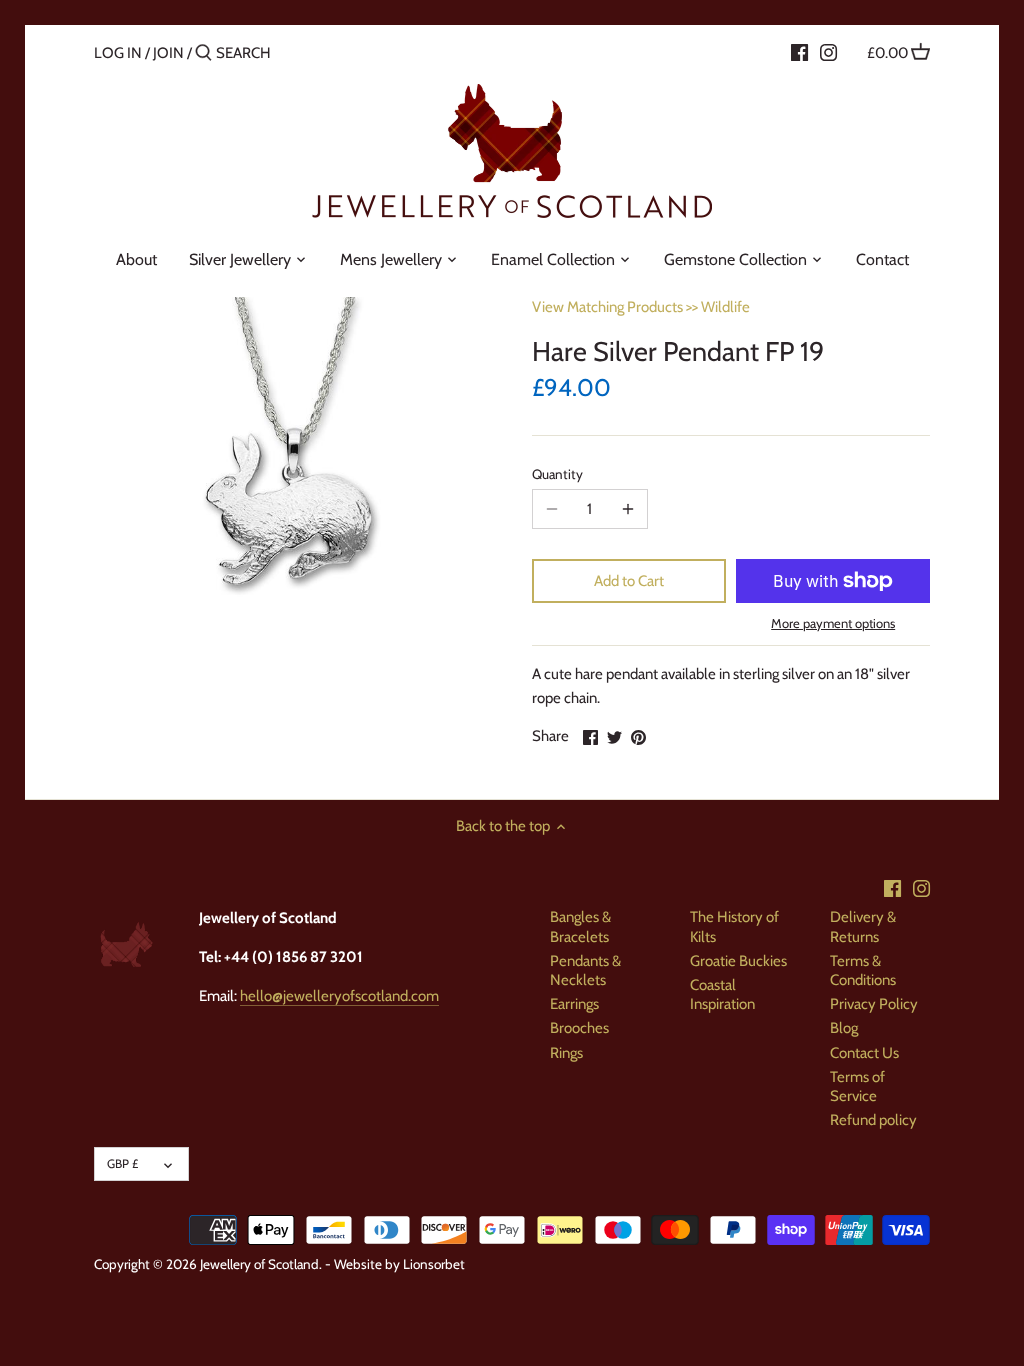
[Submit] (203, 53)
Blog (844, 1028)
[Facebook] (799, 52)
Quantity (557, 474)
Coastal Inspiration (722, 995)
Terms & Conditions (863, 971)
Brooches (579, 1028)
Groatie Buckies (738, 961)
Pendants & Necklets (585, 971)
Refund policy (873, 1120)
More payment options (833, 623)
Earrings (574, 1004)
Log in (118, 53)
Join (168, 53)
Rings (566, 1053)
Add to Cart (629, 581)
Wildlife (725, 307)
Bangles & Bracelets (580, 927)
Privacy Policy (874, 1004)
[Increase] (628, 509)
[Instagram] (828, 52)
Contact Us (864, 1053)
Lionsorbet (434, 1264)
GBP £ (122, 1163)
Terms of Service (857, 1087)
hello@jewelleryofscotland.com (339, 996)
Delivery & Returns (863, 927)
